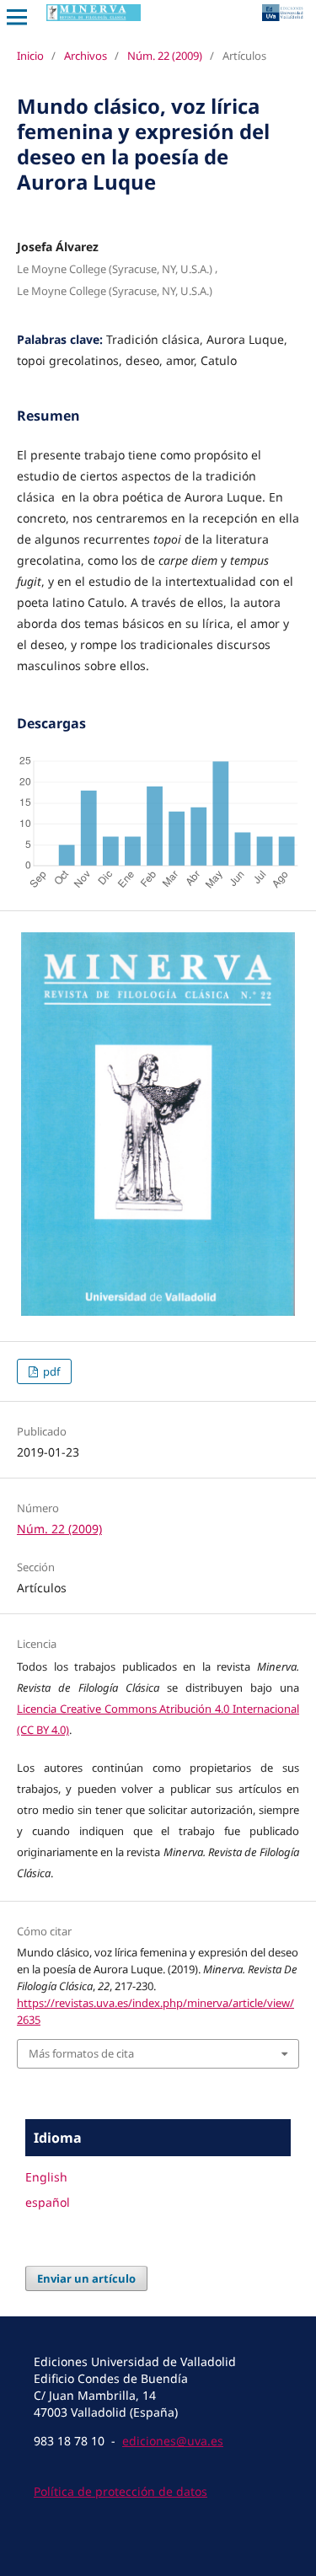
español (48, 2202)
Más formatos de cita (81, 2053)
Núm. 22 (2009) (165, 56)
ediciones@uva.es (173, 2441)
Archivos (86, 56)
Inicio (30, 56)
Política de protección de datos (121, 2491)
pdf (50, 1371)
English (46, 2177)
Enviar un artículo (86, 2278)
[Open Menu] (17, 17)
